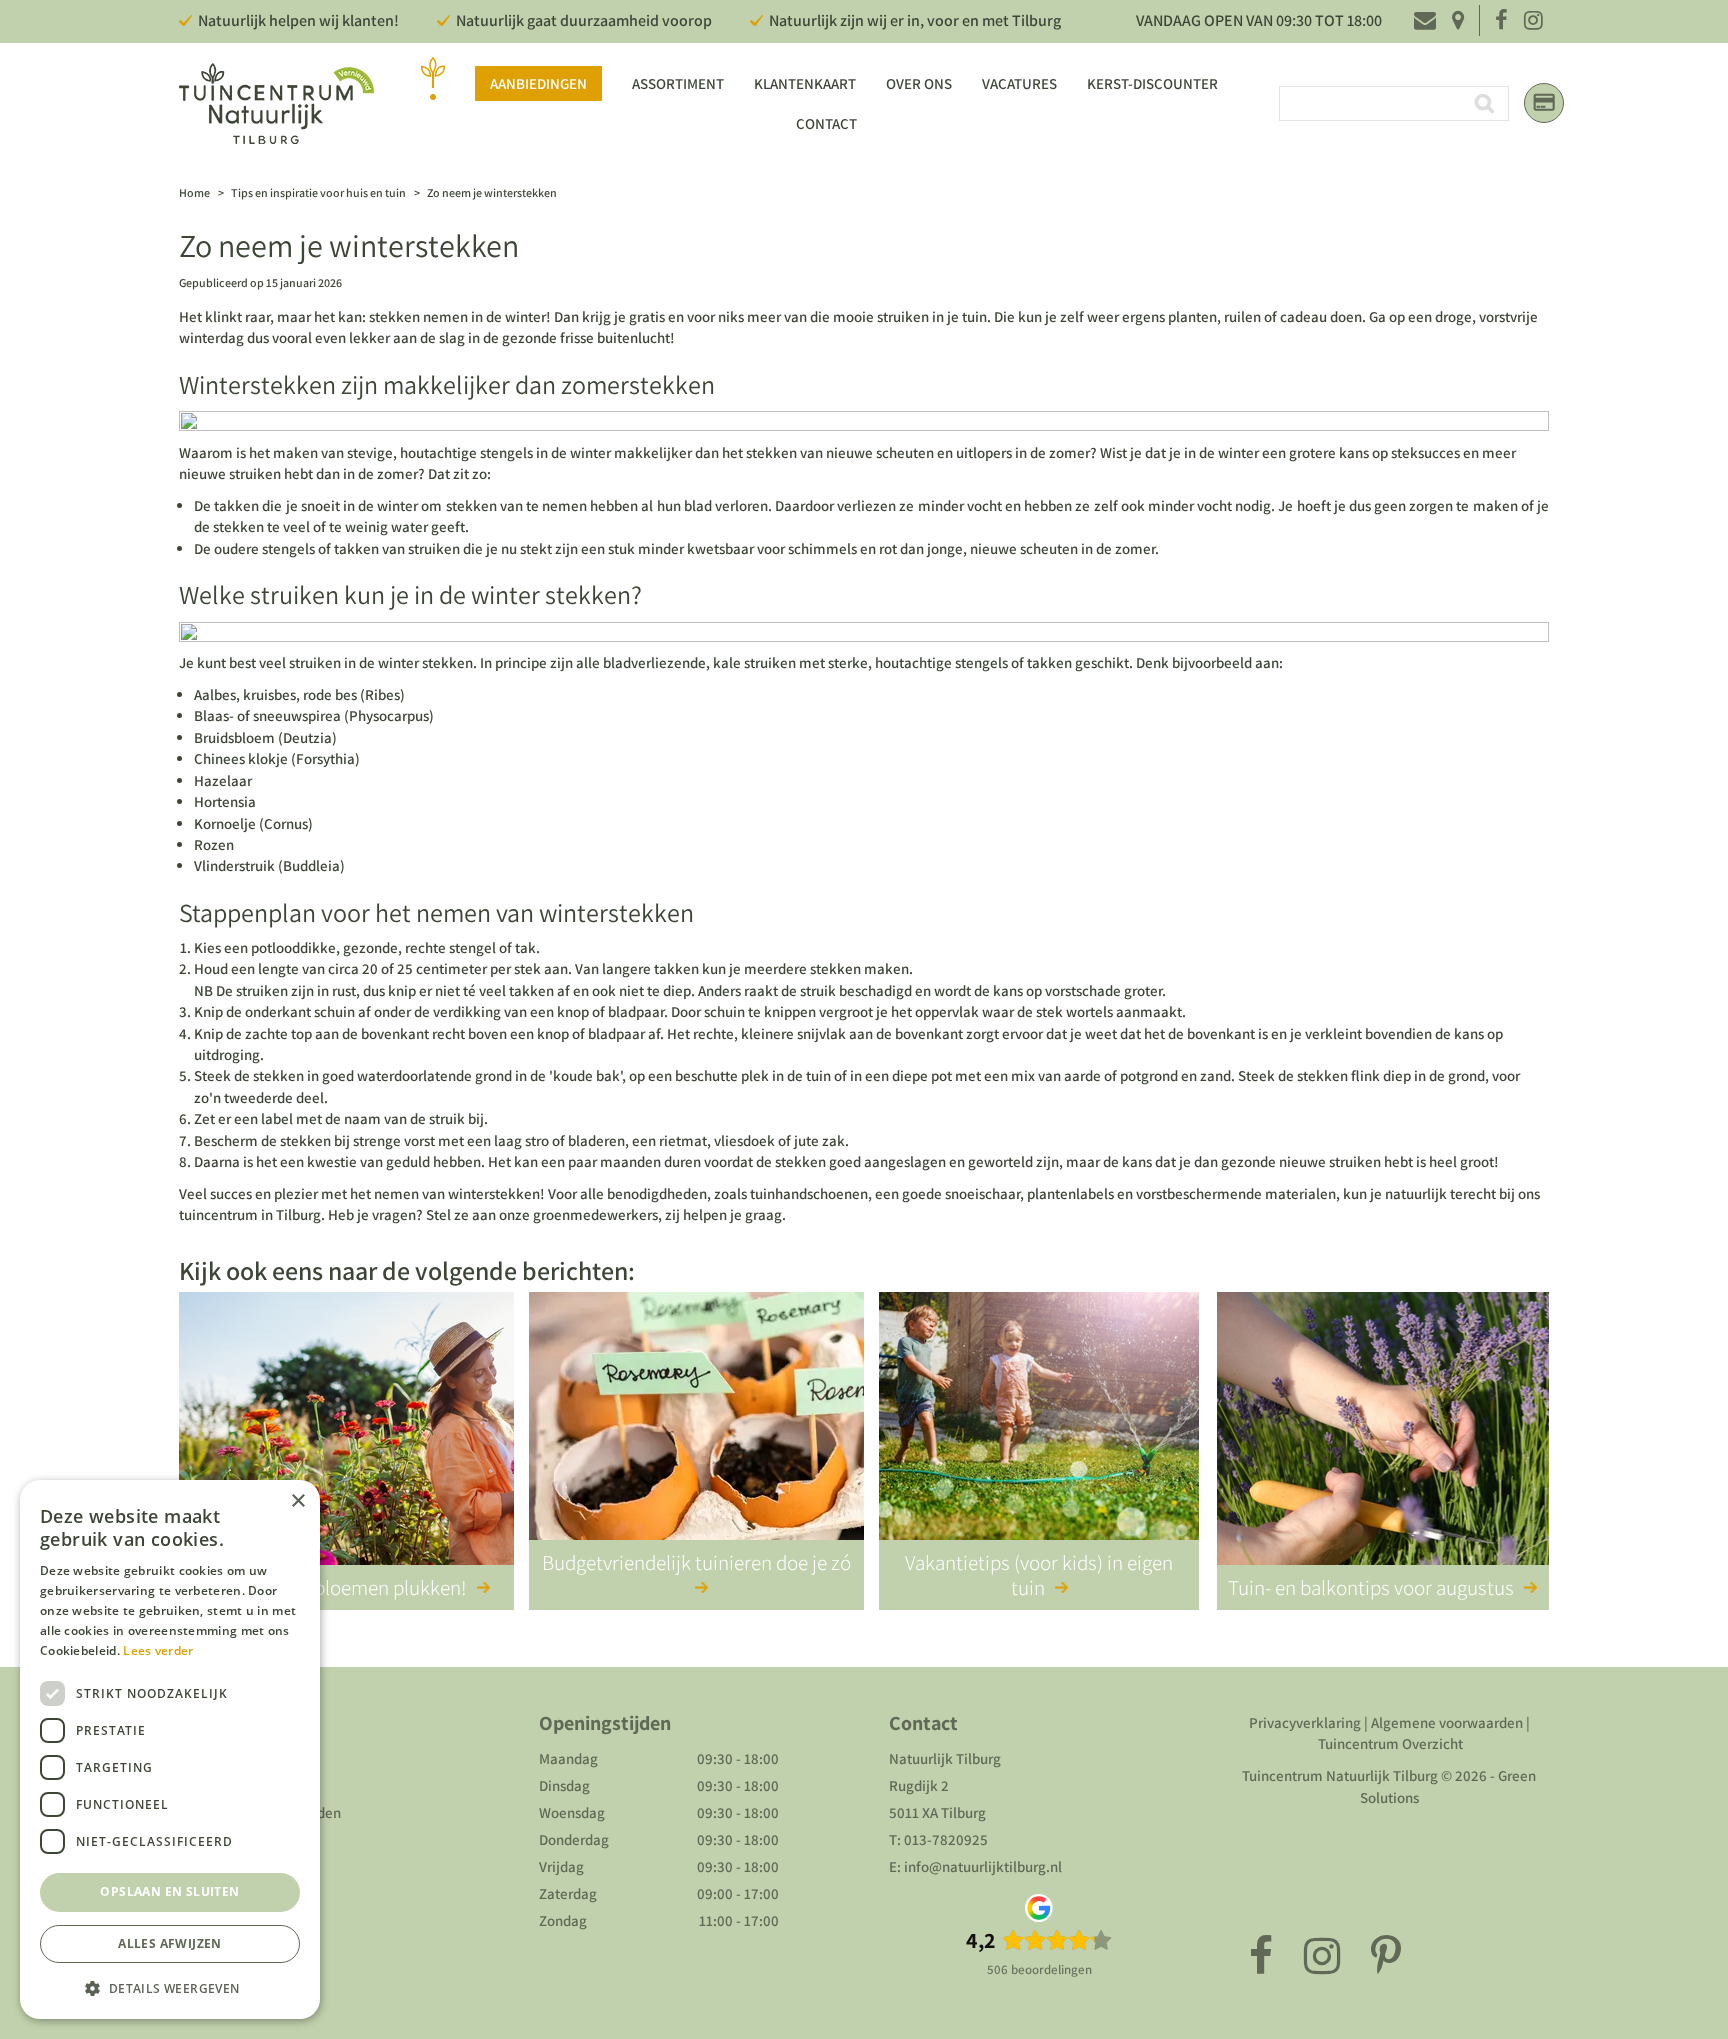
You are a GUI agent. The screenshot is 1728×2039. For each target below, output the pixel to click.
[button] (170, 1987)
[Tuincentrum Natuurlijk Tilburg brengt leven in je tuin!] (276, 103)
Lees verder (158, 1650)
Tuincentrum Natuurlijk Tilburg (1340, 1775)
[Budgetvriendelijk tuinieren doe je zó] (696, 1432)
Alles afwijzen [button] (170, 1943)
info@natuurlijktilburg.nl (983, 1866)
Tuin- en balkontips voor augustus (1371, 1587)
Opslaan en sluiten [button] (169, 1891)
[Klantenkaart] (1544, 103)
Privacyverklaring (1305, 1722)
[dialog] (170, 1749)
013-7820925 (946, 1839)
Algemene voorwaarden (1447, 1722)
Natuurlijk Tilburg (945, 1758)
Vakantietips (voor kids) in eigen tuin (1039, 1575)
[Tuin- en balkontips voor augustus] (1383, 1432)
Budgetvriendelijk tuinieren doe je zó (696, 1562)
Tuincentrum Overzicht (1390, 1743)
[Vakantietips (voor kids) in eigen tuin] (1039, 1432)
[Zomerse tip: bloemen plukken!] (346, 1432)
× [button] (297, 1501)
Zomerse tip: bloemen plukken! (335, 1587)
